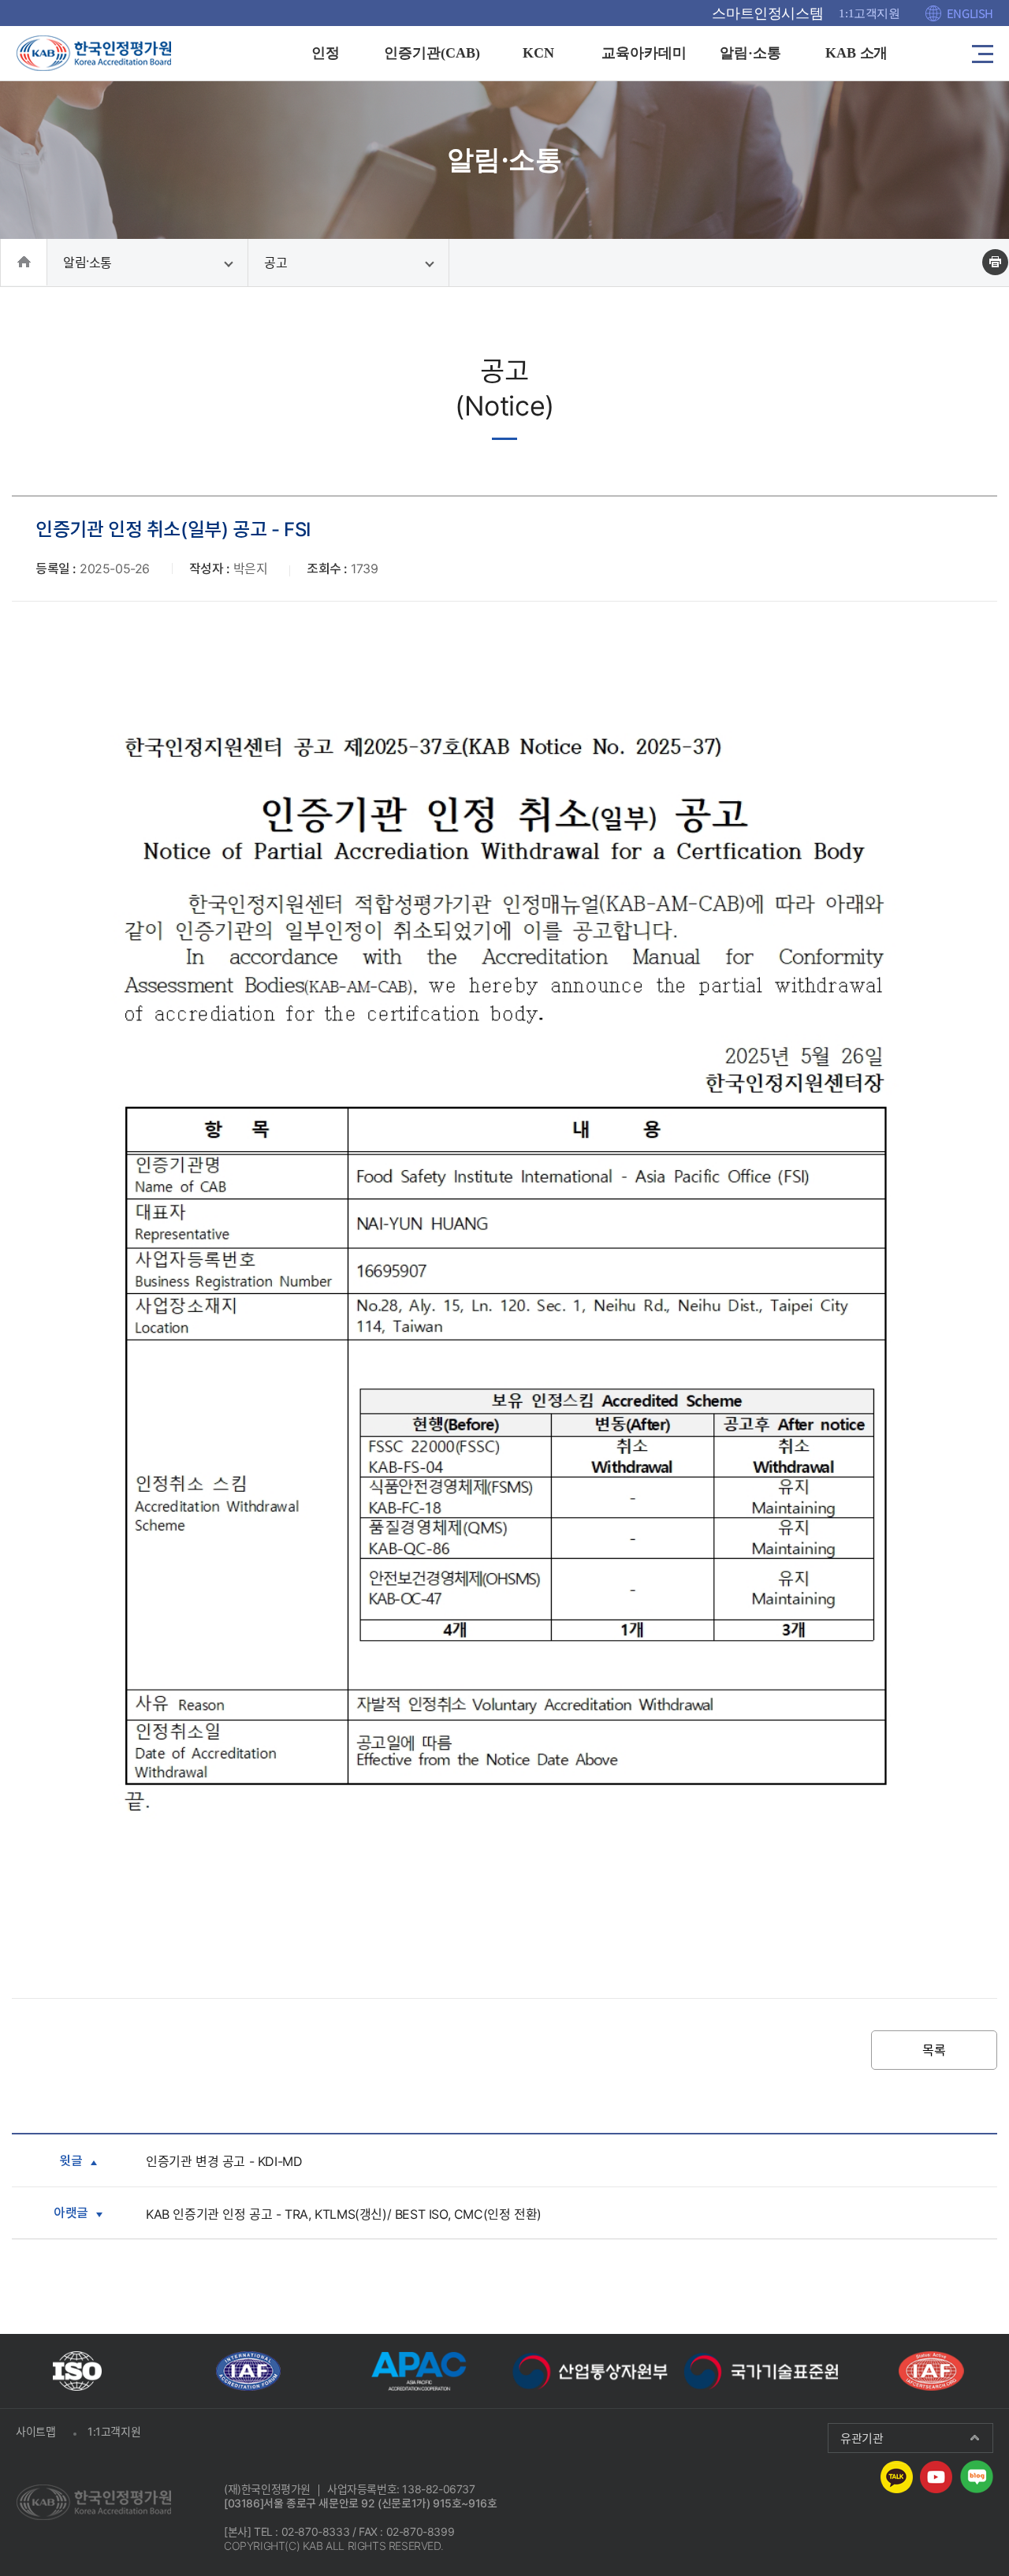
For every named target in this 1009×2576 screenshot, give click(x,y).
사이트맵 (35, 2431)
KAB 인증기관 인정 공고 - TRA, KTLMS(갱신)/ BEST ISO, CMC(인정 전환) (344, 2214)
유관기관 (862, 2438)
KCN (538, 53)
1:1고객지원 (869, 13)
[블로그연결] (977, 2476)
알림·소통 (750, 53)
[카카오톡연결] (897, 2476)
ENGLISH (970, 13)
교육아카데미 (644, 53)
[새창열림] (77, 2371)
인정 (326, 53)
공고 (276, 263)
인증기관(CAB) (432, 53)
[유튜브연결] (936, 2476)
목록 (934, 2050)
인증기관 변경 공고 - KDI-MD (224, 2161)
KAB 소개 (857, 53)
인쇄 (995, 262)
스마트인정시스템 (767, 13)
